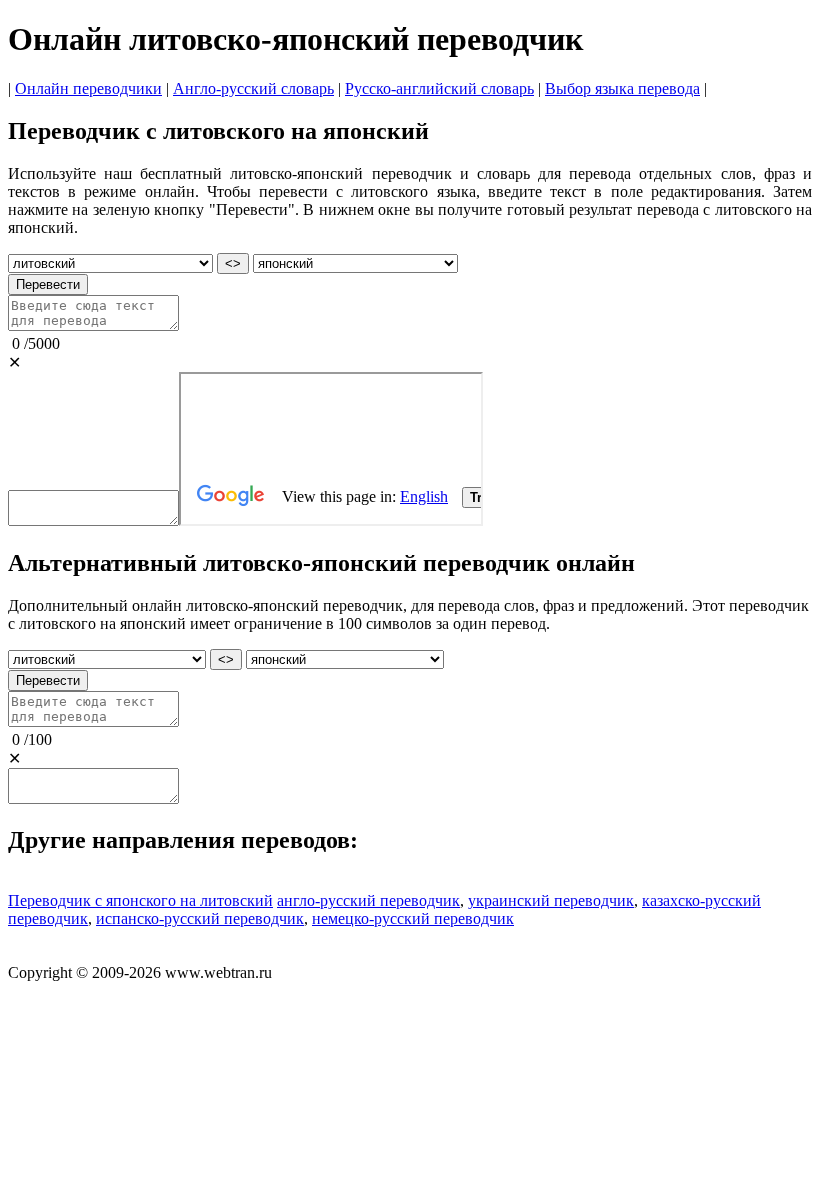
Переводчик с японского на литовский (140, 900)
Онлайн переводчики (88, 88)
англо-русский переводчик (368, 900)
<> (233, 263)
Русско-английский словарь (439, 88)
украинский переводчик (551, 900)
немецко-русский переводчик (413, 918)
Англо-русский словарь (253, 88)
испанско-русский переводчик (200, 918)
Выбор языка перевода (622, 88)
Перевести (48, 284)
